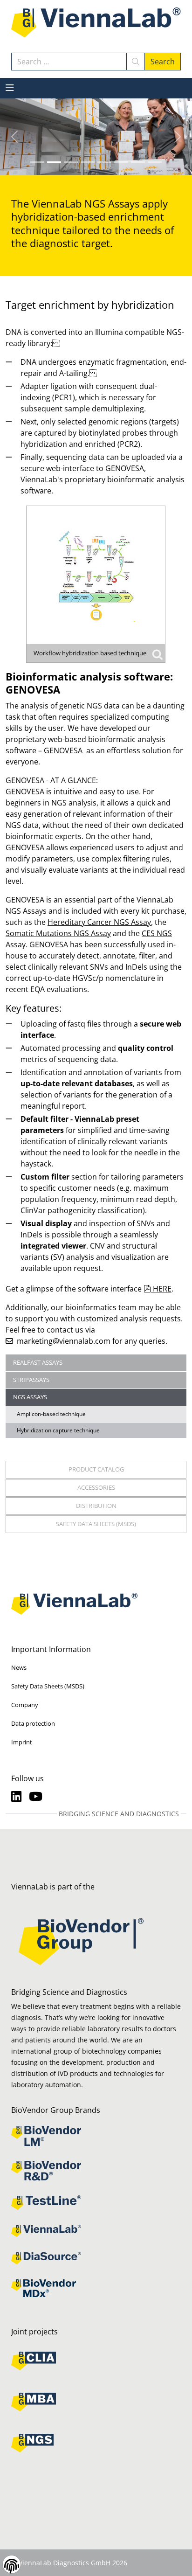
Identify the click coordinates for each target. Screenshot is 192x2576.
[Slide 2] (71, 162)
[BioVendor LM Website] (96, 2136)
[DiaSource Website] (96, 2258)
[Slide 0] (37, 162)
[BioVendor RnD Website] (96, 2171)
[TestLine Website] (96, 2203)
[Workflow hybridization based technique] (96, 584)
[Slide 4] (104, 162)
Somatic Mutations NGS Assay (58, 933)
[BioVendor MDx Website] (96, 2288)
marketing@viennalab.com (64, 1341)
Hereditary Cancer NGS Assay (99, 922)
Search (163, 62)
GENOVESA (64, 750)
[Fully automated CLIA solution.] (96, 2361)
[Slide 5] (121, 162)
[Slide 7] (155, 162)
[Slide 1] (54, 162)
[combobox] (69, 62)
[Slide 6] (138, 162)
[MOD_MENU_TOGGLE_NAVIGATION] (10, 88)
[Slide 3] (88, 162)
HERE (162, 1289)
